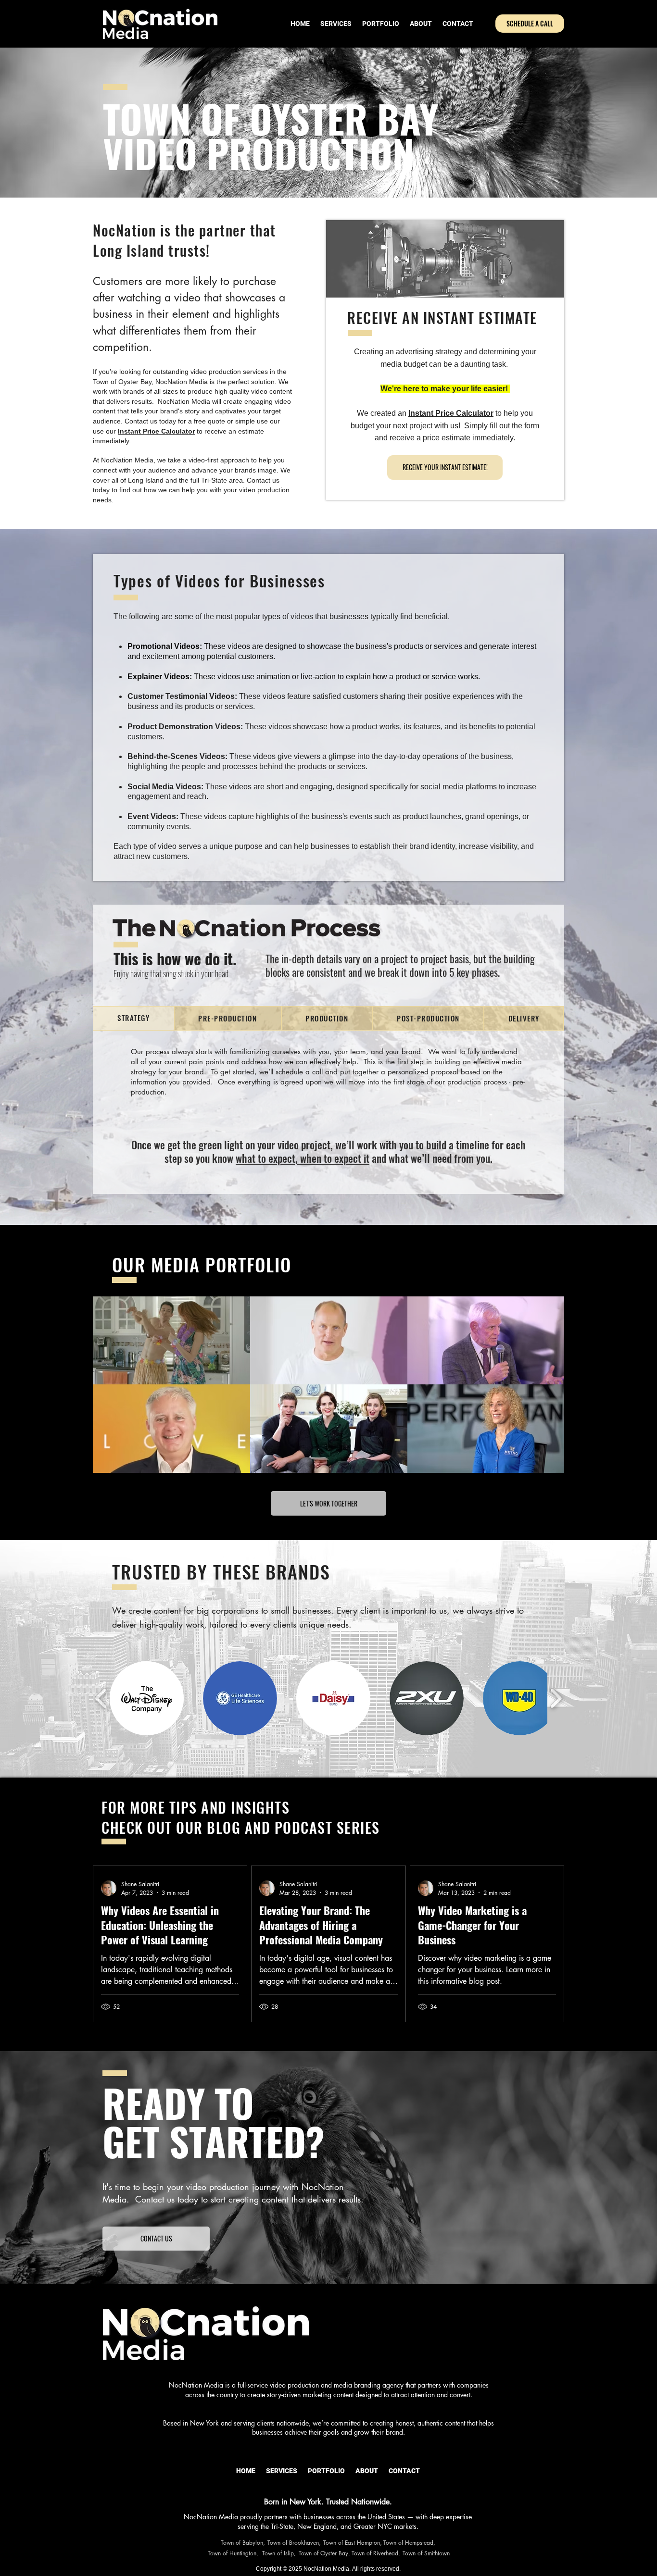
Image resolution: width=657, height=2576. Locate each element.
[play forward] (556, 1698)
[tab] (134, 1018)
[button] (147, 1698)
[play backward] (101, 1698)
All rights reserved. (376, 2569)
